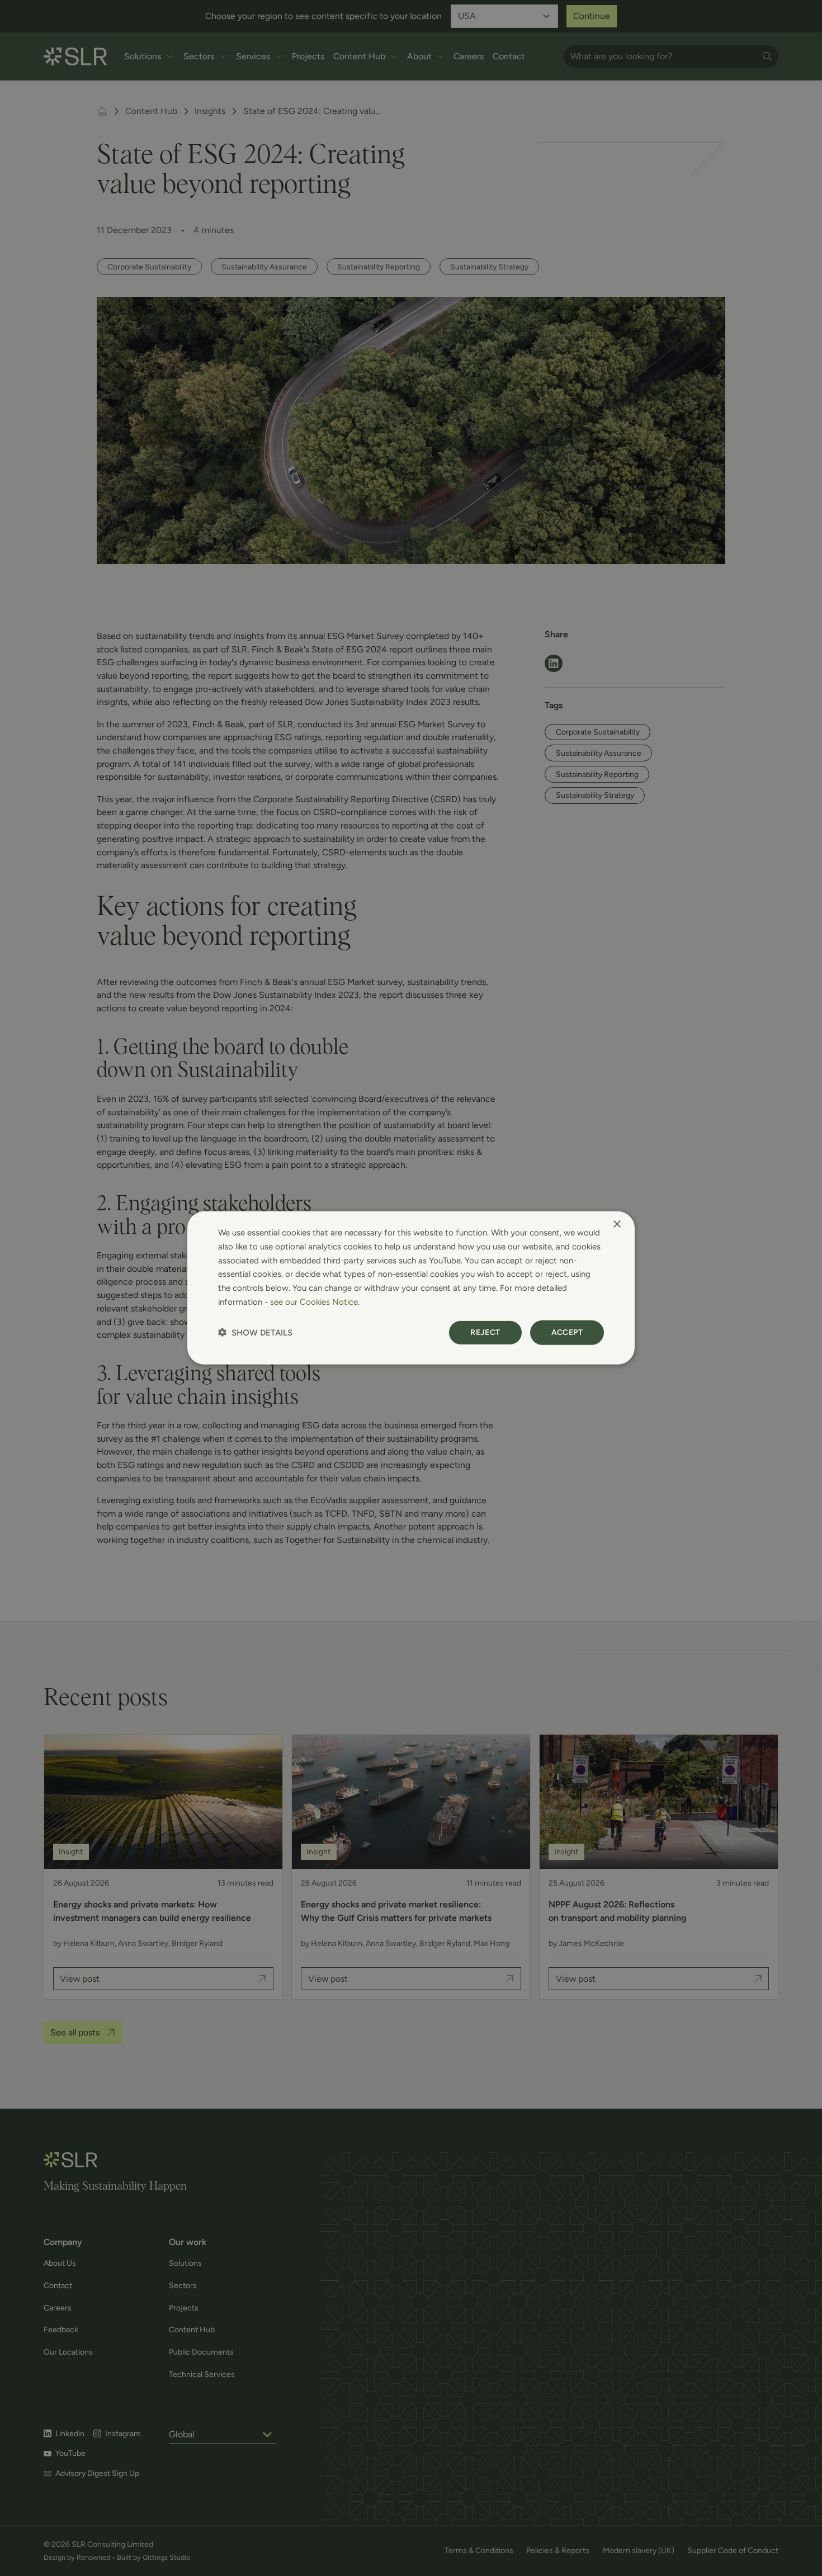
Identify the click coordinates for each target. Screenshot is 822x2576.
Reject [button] (485, 1332)
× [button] (616, 1225)
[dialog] (411, 1288)
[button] (255, 1332)
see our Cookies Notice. (315, 1302)
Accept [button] (567, 1332)
